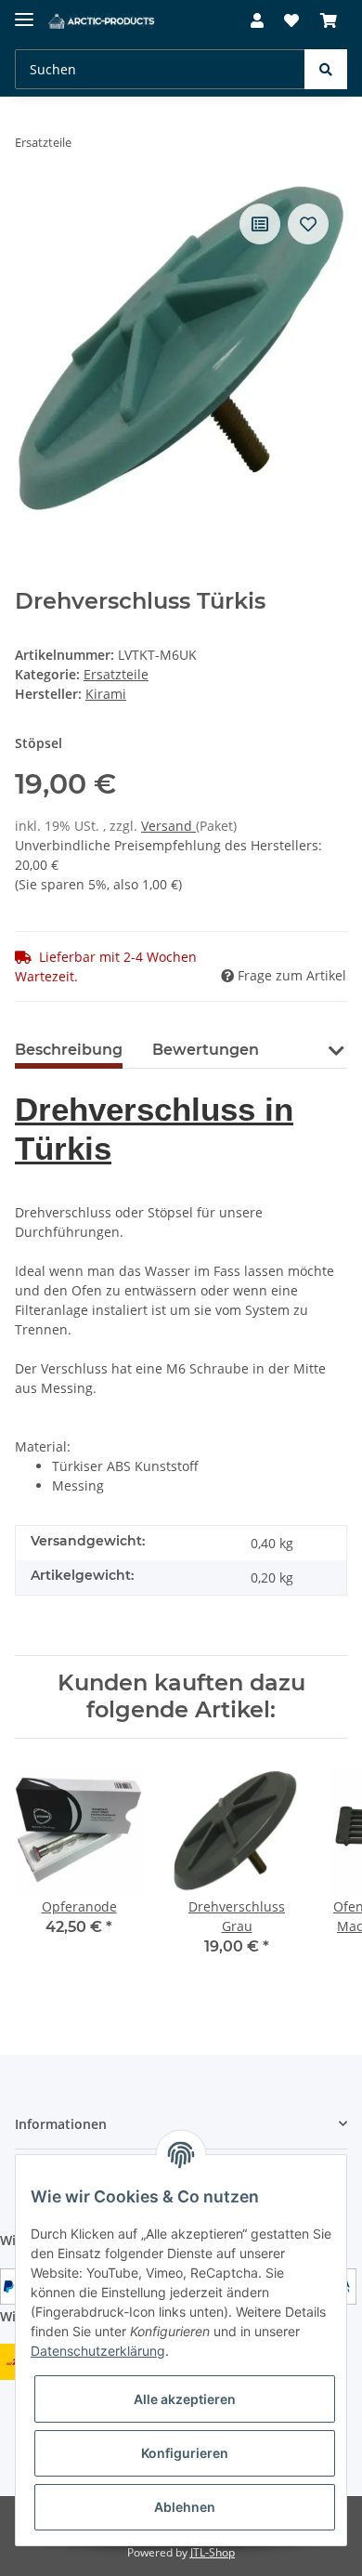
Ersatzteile (116, 674)
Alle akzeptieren (185, 2399)
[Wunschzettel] (291, 20)
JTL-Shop (213, 2552)
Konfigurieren (185, 2453)
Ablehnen (185, 2507)
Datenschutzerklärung (98, 2351)
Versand (168, 826)
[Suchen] (326, 69)
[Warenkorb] (329, 20)
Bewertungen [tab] (206, 1050)
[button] (257, 20)
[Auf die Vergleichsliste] (260, 224)
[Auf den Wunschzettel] (308, 224)
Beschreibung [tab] (69, 1050)
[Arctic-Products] (103, 21)
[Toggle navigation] (24, 12)
